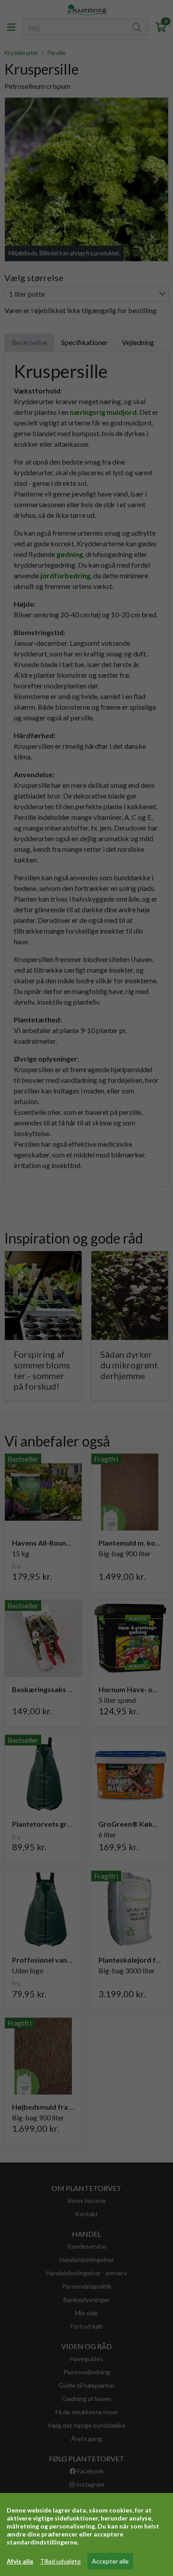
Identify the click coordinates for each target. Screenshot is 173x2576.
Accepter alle (110, 2561)
